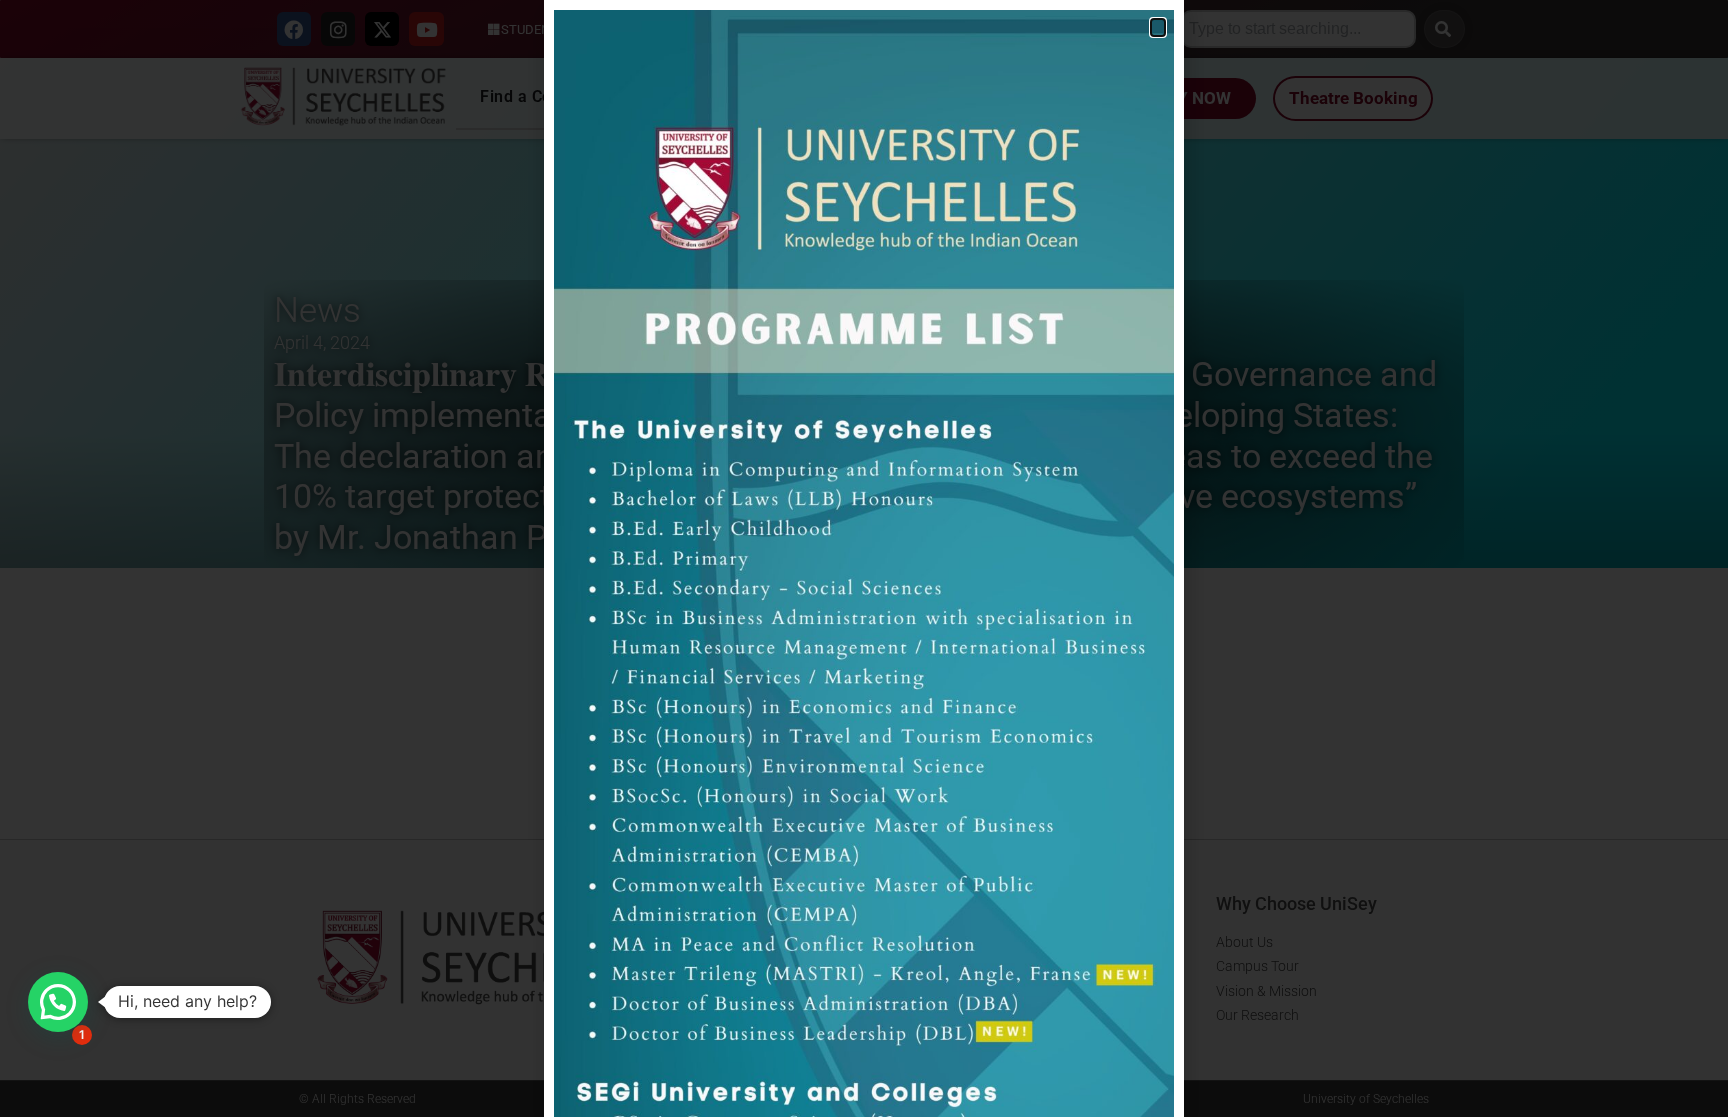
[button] (58, 1002)
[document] (864, 558)
